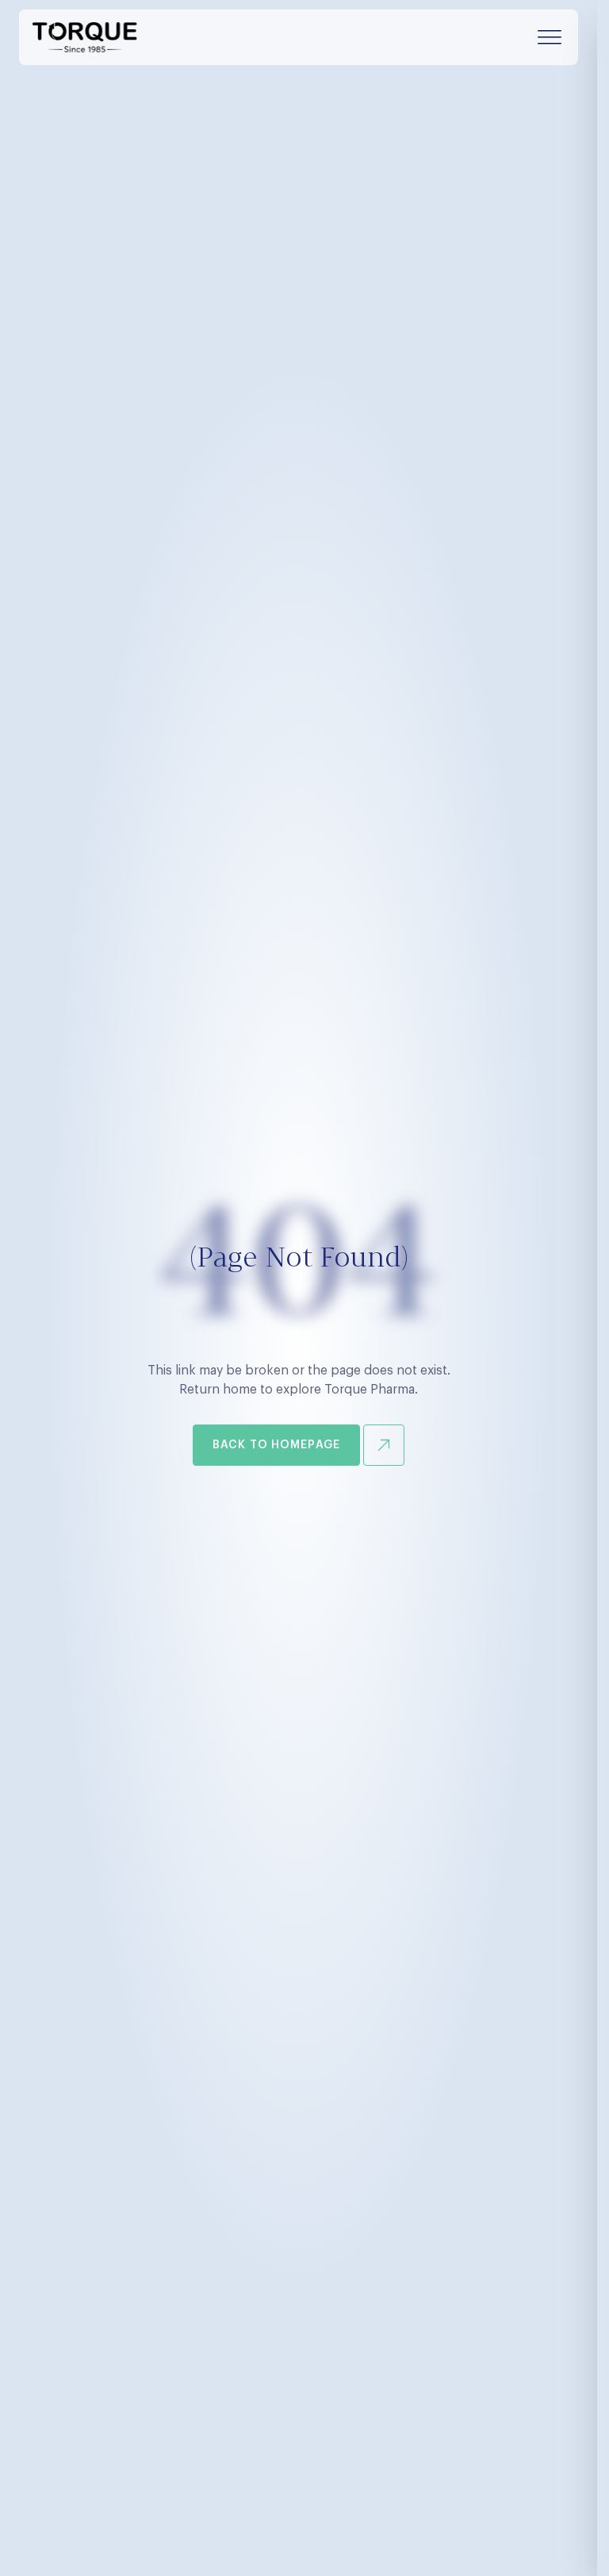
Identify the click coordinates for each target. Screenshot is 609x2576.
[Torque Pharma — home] (85, 37)
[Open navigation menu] (550, 37)
